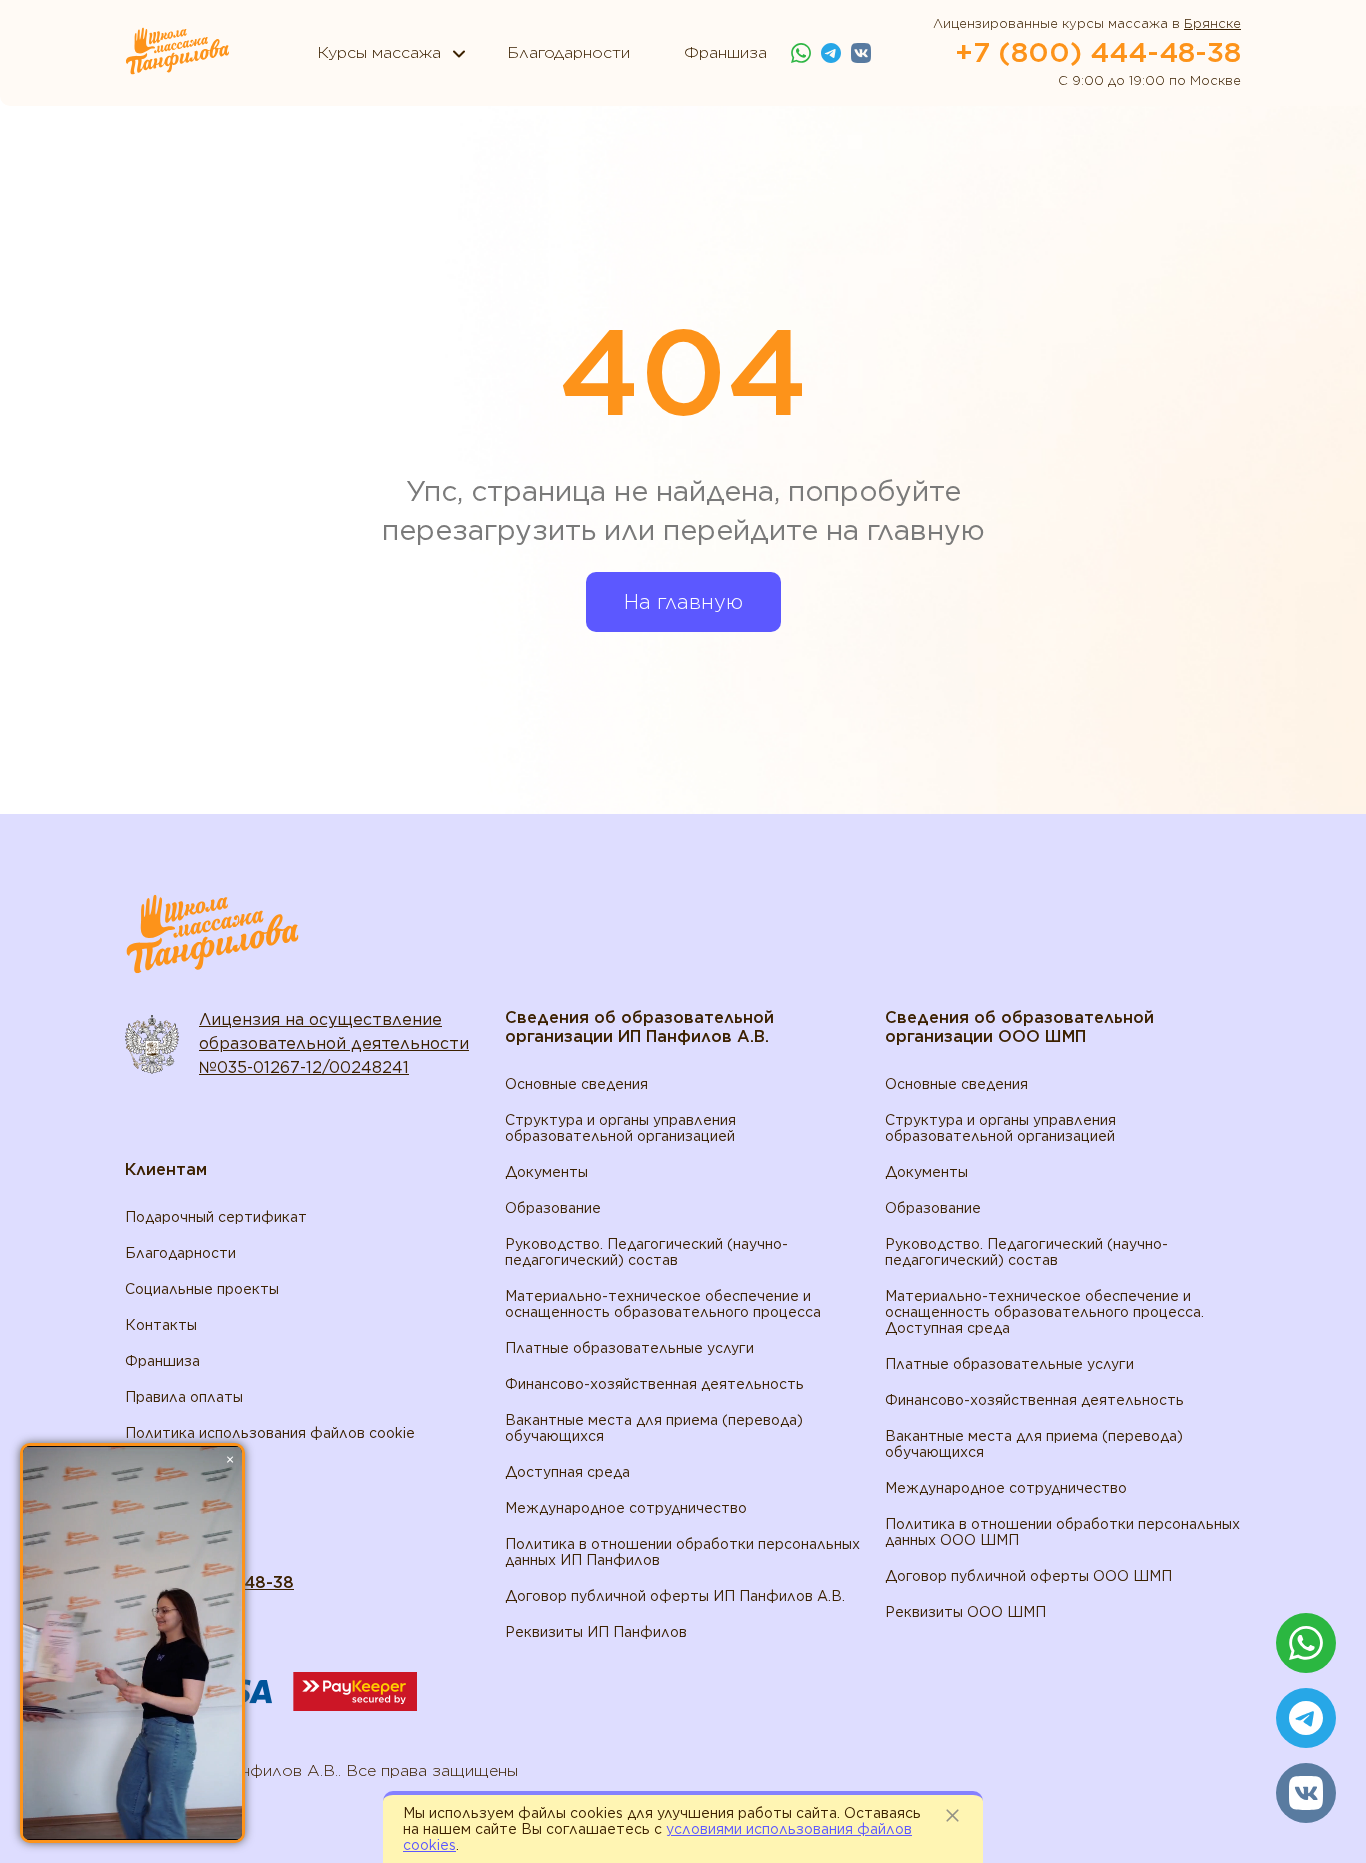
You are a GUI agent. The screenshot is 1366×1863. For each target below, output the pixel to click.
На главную (683, 602)
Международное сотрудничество (626, 1508)
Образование (553, 1208)
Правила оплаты (184, 1397)
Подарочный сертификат (216, 1217)
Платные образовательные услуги (629, 1348)
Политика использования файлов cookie (270, 1433)
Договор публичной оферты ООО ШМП (1028, 1576)
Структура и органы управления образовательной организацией (620, 1128)
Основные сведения (576, 1084)
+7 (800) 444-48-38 (1098, 52)
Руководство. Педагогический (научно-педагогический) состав (646, 1252)
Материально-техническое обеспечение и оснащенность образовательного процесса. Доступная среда (1044, 1312)
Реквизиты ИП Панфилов (596, 1632)
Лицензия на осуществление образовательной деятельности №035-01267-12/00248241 (334, 1043)
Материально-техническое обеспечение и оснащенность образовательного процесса (663, 1304)
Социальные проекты (202, 1289)
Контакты (161, 1325)
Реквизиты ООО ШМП (965, 1612)
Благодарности (180, 1253)
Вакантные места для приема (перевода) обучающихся (654, 1428)
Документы (546, 1172)
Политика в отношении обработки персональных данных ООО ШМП (1062, 1532)
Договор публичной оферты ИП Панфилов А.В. (675, 1596)
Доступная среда (567, 1472)
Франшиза (162, 1361)
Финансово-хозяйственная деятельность (654, 1384)
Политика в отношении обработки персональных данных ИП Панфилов (682, 1552)
